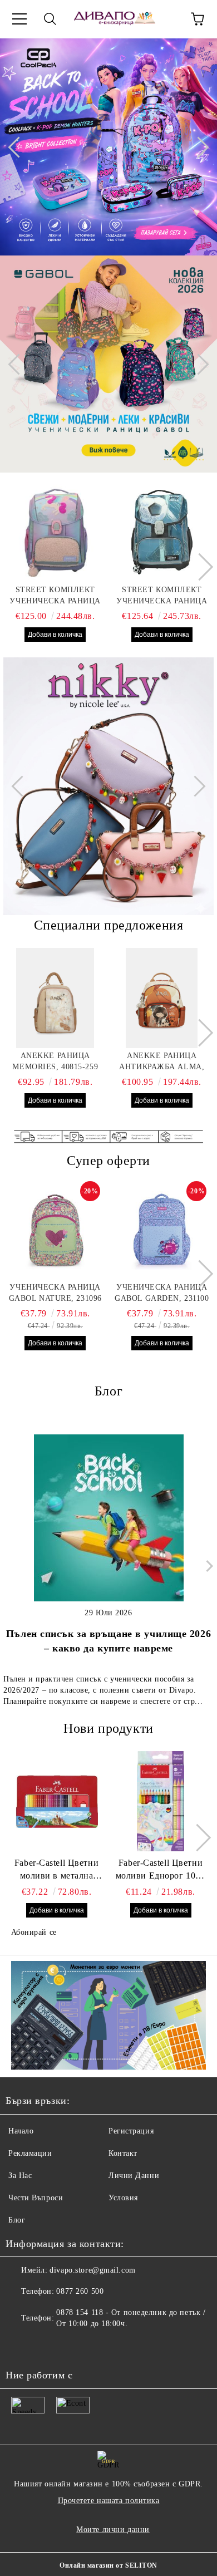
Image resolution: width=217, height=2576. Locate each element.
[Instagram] (45, 2346)
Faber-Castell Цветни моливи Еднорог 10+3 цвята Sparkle (161, 1870)
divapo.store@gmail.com (92, 2270)
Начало (21, 2131)
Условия (123, 2198)
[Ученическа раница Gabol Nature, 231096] (55, 1233)
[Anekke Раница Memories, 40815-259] (55, 998)
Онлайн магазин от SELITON (108, 2565)
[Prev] (18, 147)
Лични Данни (134, 2176)
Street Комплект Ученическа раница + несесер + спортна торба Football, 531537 (162, 596)
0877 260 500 (80, 2291)
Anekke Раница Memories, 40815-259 (55, 1061)
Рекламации (30, 2153)
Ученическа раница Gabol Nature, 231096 (55, 1293)
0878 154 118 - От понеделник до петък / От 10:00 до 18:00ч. (131, 2318)
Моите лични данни (113, 2530)
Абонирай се (34, 1932)
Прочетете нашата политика (109, 2501)
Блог (17, 2220)
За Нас (20, 2176)
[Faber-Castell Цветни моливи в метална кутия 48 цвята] (57, 1801)
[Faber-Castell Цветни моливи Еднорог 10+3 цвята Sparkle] (161, 1801)
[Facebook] (20, 2346)
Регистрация (131, 2131)
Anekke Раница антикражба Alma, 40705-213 (162, 1062)
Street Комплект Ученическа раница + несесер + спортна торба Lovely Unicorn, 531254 (55, 596)
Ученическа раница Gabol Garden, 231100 (162, 1293)
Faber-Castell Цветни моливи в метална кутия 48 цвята (56, 1870)
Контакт (123, 2153)
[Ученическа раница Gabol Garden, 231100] (162, 1233)
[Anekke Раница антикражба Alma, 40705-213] (162, 998)
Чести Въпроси (36, 2198)
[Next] (198, 147)
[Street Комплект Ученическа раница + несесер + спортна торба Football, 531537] (162, 532)
